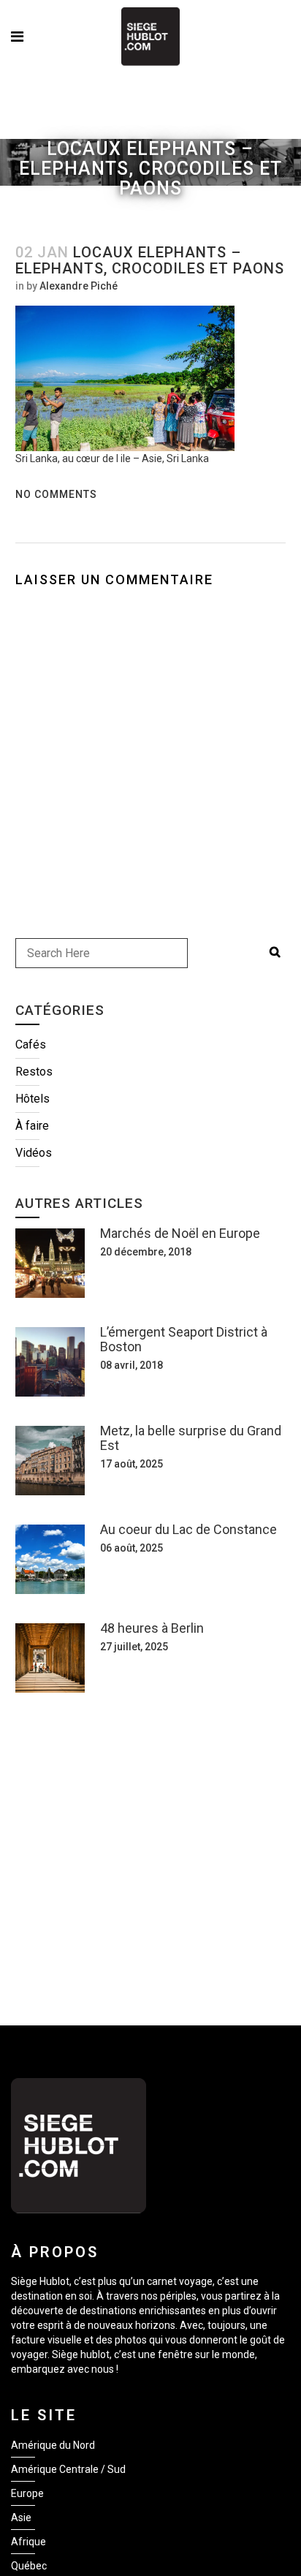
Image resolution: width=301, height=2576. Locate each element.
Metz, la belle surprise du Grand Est (191, 1438)
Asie (21, 2518)
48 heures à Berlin (152, 1628)
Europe (27, 2493)
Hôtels (33, 1099)
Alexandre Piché (79, 286)
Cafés (31, 1045)
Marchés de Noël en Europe (180, 1233)
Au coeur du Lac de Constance (188, 1529)
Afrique (28, 2542)
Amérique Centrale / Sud (68, 2469)
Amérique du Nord (53, 2445)
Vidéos (34, 1153)
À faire (32, 1126)
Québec (29, 2566)
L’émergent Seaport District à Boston (184, 1339)
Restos (34, 1072)
